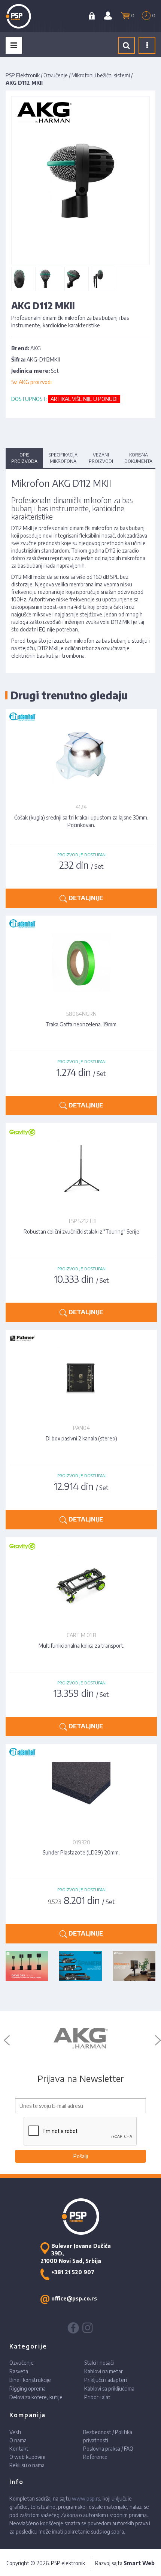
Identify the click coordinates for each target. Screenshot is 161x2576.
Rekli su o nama (27, 2465)
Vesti (15, 2432)
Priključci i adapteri (106, 2380)
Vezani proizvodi (101, 458)
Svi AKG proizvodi (31, 382)
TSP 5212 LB (81, 1221)
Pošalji (81, 2156)
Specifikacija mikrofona (63, 458)
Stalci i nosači (99, 2363)
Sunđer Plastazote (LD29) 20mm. (81, 1852)
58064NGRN (81, 1014)
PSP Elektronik (23, 75)
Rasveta (19, 2371)
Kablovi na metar (104, 2371)
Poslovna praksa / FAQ (108, 2449)
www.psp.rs (86, 2498)
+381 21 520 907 (73, 2272)
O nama (18, 2440)
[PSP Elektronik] (27, 16)
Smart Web (139, 2563)
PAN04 (81, 1428)
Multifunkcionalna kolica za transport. (81, 1646)
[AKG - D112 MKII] (19, 279)
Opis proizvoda (24, 458)
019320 (81, 1842)
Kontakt (19, 2449)
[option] (80, 2038)
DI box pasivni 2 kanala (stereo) (81, 1438)
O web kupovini (27, 2457)
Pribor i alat (97, 2397)
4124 (81, 807)
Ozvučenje (56, 75)
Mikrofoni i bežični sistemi (101, 75)
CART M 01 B (81, 1635)
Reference (95, 2457)
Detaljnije (85, 898)
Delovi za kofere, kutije (36, 2397)
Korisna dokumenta (138, 458)
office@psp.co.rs (74, 2298)
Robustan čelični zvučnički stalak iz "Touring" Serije (81, 1232)
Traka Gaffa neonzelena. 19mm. (81, 1024)
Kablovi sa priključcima (109, 2388)
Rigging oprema (28, 2388)
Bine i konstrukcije (30, 2380)
